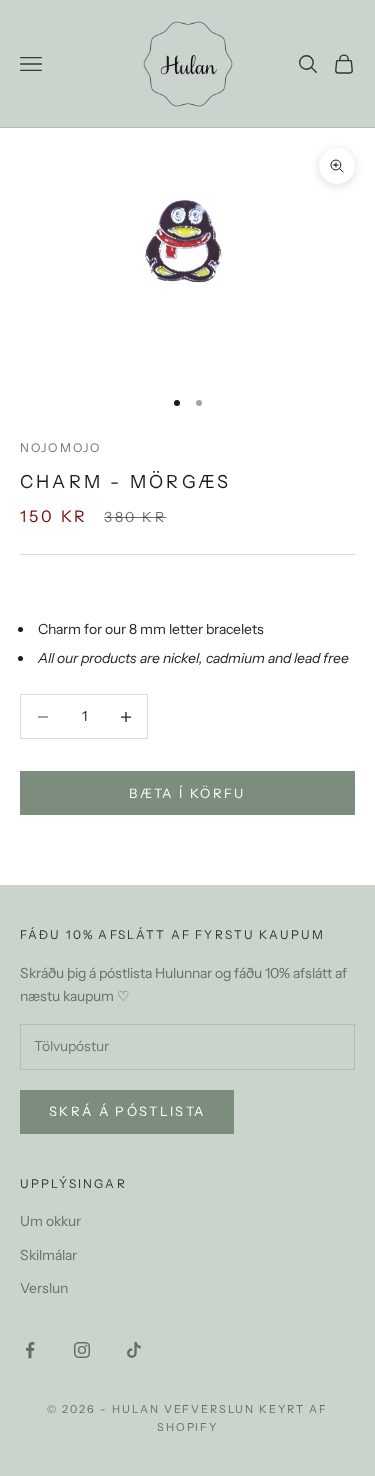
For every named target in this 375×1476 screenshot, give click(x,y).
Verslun (44, 1288)
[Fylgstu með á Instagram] (82, 1350)
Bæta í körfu (187, 793)
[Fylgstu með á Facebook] (30, 1350)
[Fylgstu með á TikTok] (134, 1350)
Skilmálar (48, 1255)
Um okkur (50, 1221)
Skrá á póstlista (127, 1111)
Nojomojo (60, 447)
